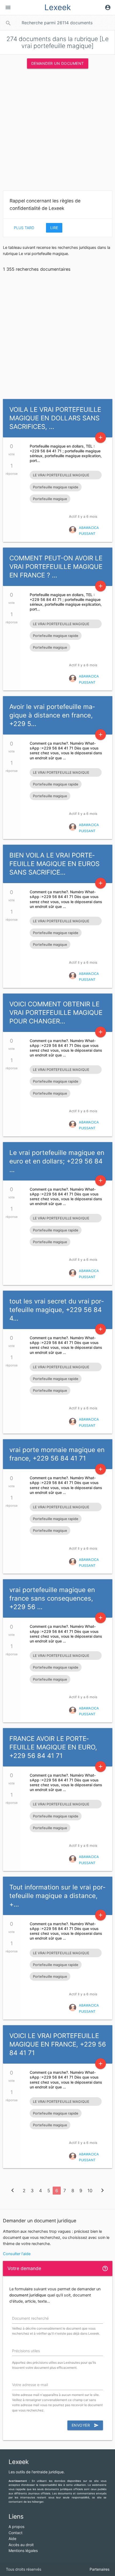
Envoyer (85, 2425)
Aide (12, 2539)
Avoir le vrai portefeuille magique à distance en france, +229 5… (52, 715)
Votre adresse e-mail (30, 2385)
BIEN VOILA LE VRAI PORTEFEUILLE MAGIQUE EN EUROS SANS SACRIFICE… (54, 864)
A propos (16, 2527)
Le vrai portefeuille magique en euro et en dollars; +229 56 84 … (57, 1161)
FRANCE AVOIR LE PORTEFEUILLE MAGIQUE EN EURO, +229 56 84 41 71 (53, 1747)
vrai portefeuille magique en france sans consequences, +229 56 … (52, 1598)
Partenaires (99, 2569)
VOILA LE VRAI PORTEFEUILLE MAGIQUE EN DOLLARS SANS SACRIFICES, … (55, 418)
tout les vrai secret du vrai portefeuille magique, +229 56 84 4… (57, 1310)
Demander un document (58, 63)
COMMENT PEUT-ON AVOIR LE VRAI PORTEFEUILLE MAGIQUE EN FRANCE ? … (56, 567)
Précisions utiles (26, 2351)
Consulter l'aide (17, 2254)
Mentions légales (23, 2551)
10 (90, 2191)
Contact (16, 2533)
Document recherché (30, 2318)
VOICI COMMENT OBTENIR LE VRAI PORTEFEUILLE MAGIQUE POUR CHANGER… (56, 1013)
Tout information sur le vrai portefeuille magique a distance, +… (57, 1896)
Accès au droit (21, 2545)
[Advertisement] (57, 131)
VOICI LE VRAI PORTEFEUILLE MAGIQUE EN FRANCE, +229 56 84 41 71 (58, 2044)
